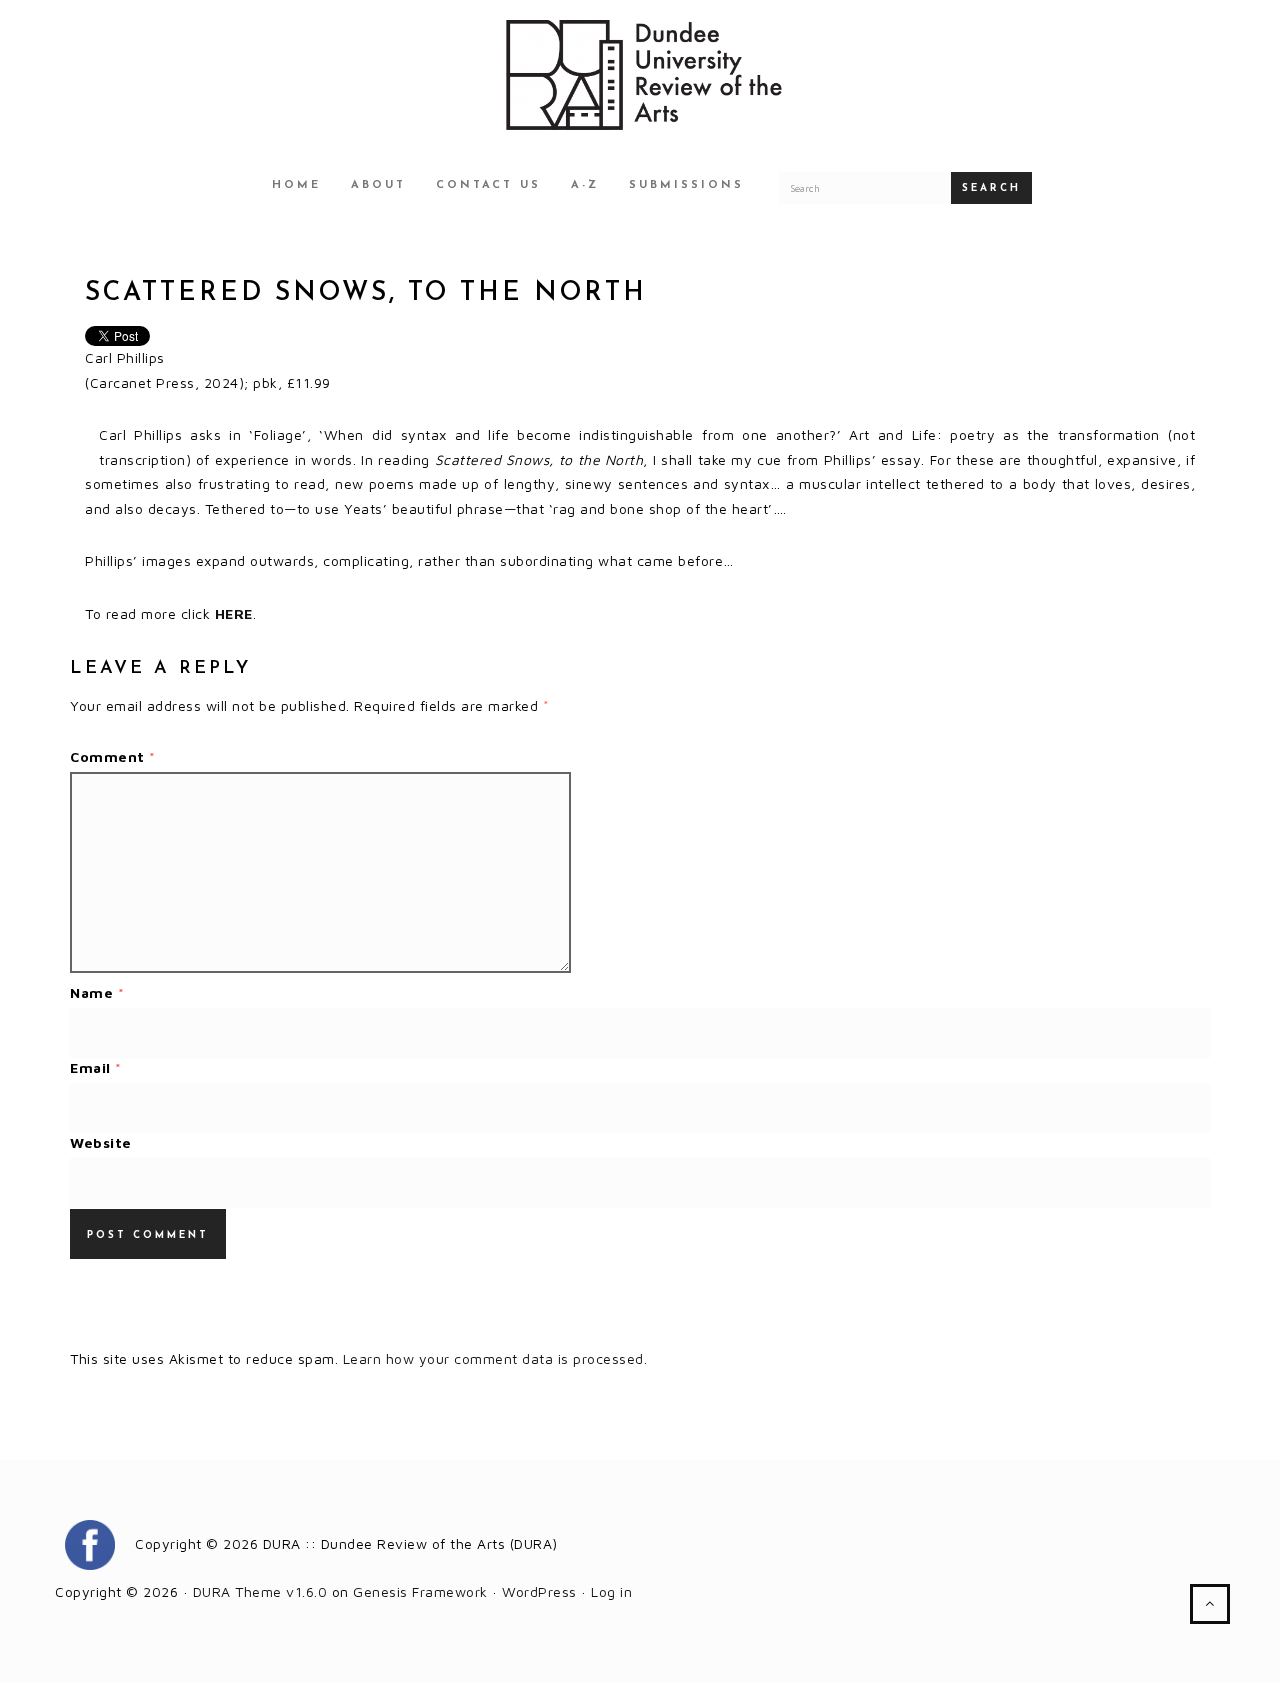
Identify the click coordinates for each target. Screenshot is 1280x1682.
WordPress (539, 1591)
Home (296, 185)
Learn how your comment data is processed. (495, 1358)
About (378, 185)
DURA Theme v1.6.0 (260, 1591)
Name (97, 992)
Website (101, 1142)
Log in (611, 1591)
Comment (113, 756)
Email (96, 1067)
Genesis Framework (420, 1591)
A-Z (585, 185)
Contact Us (488, 185)
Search (991, 188)
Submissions (686, 185)
